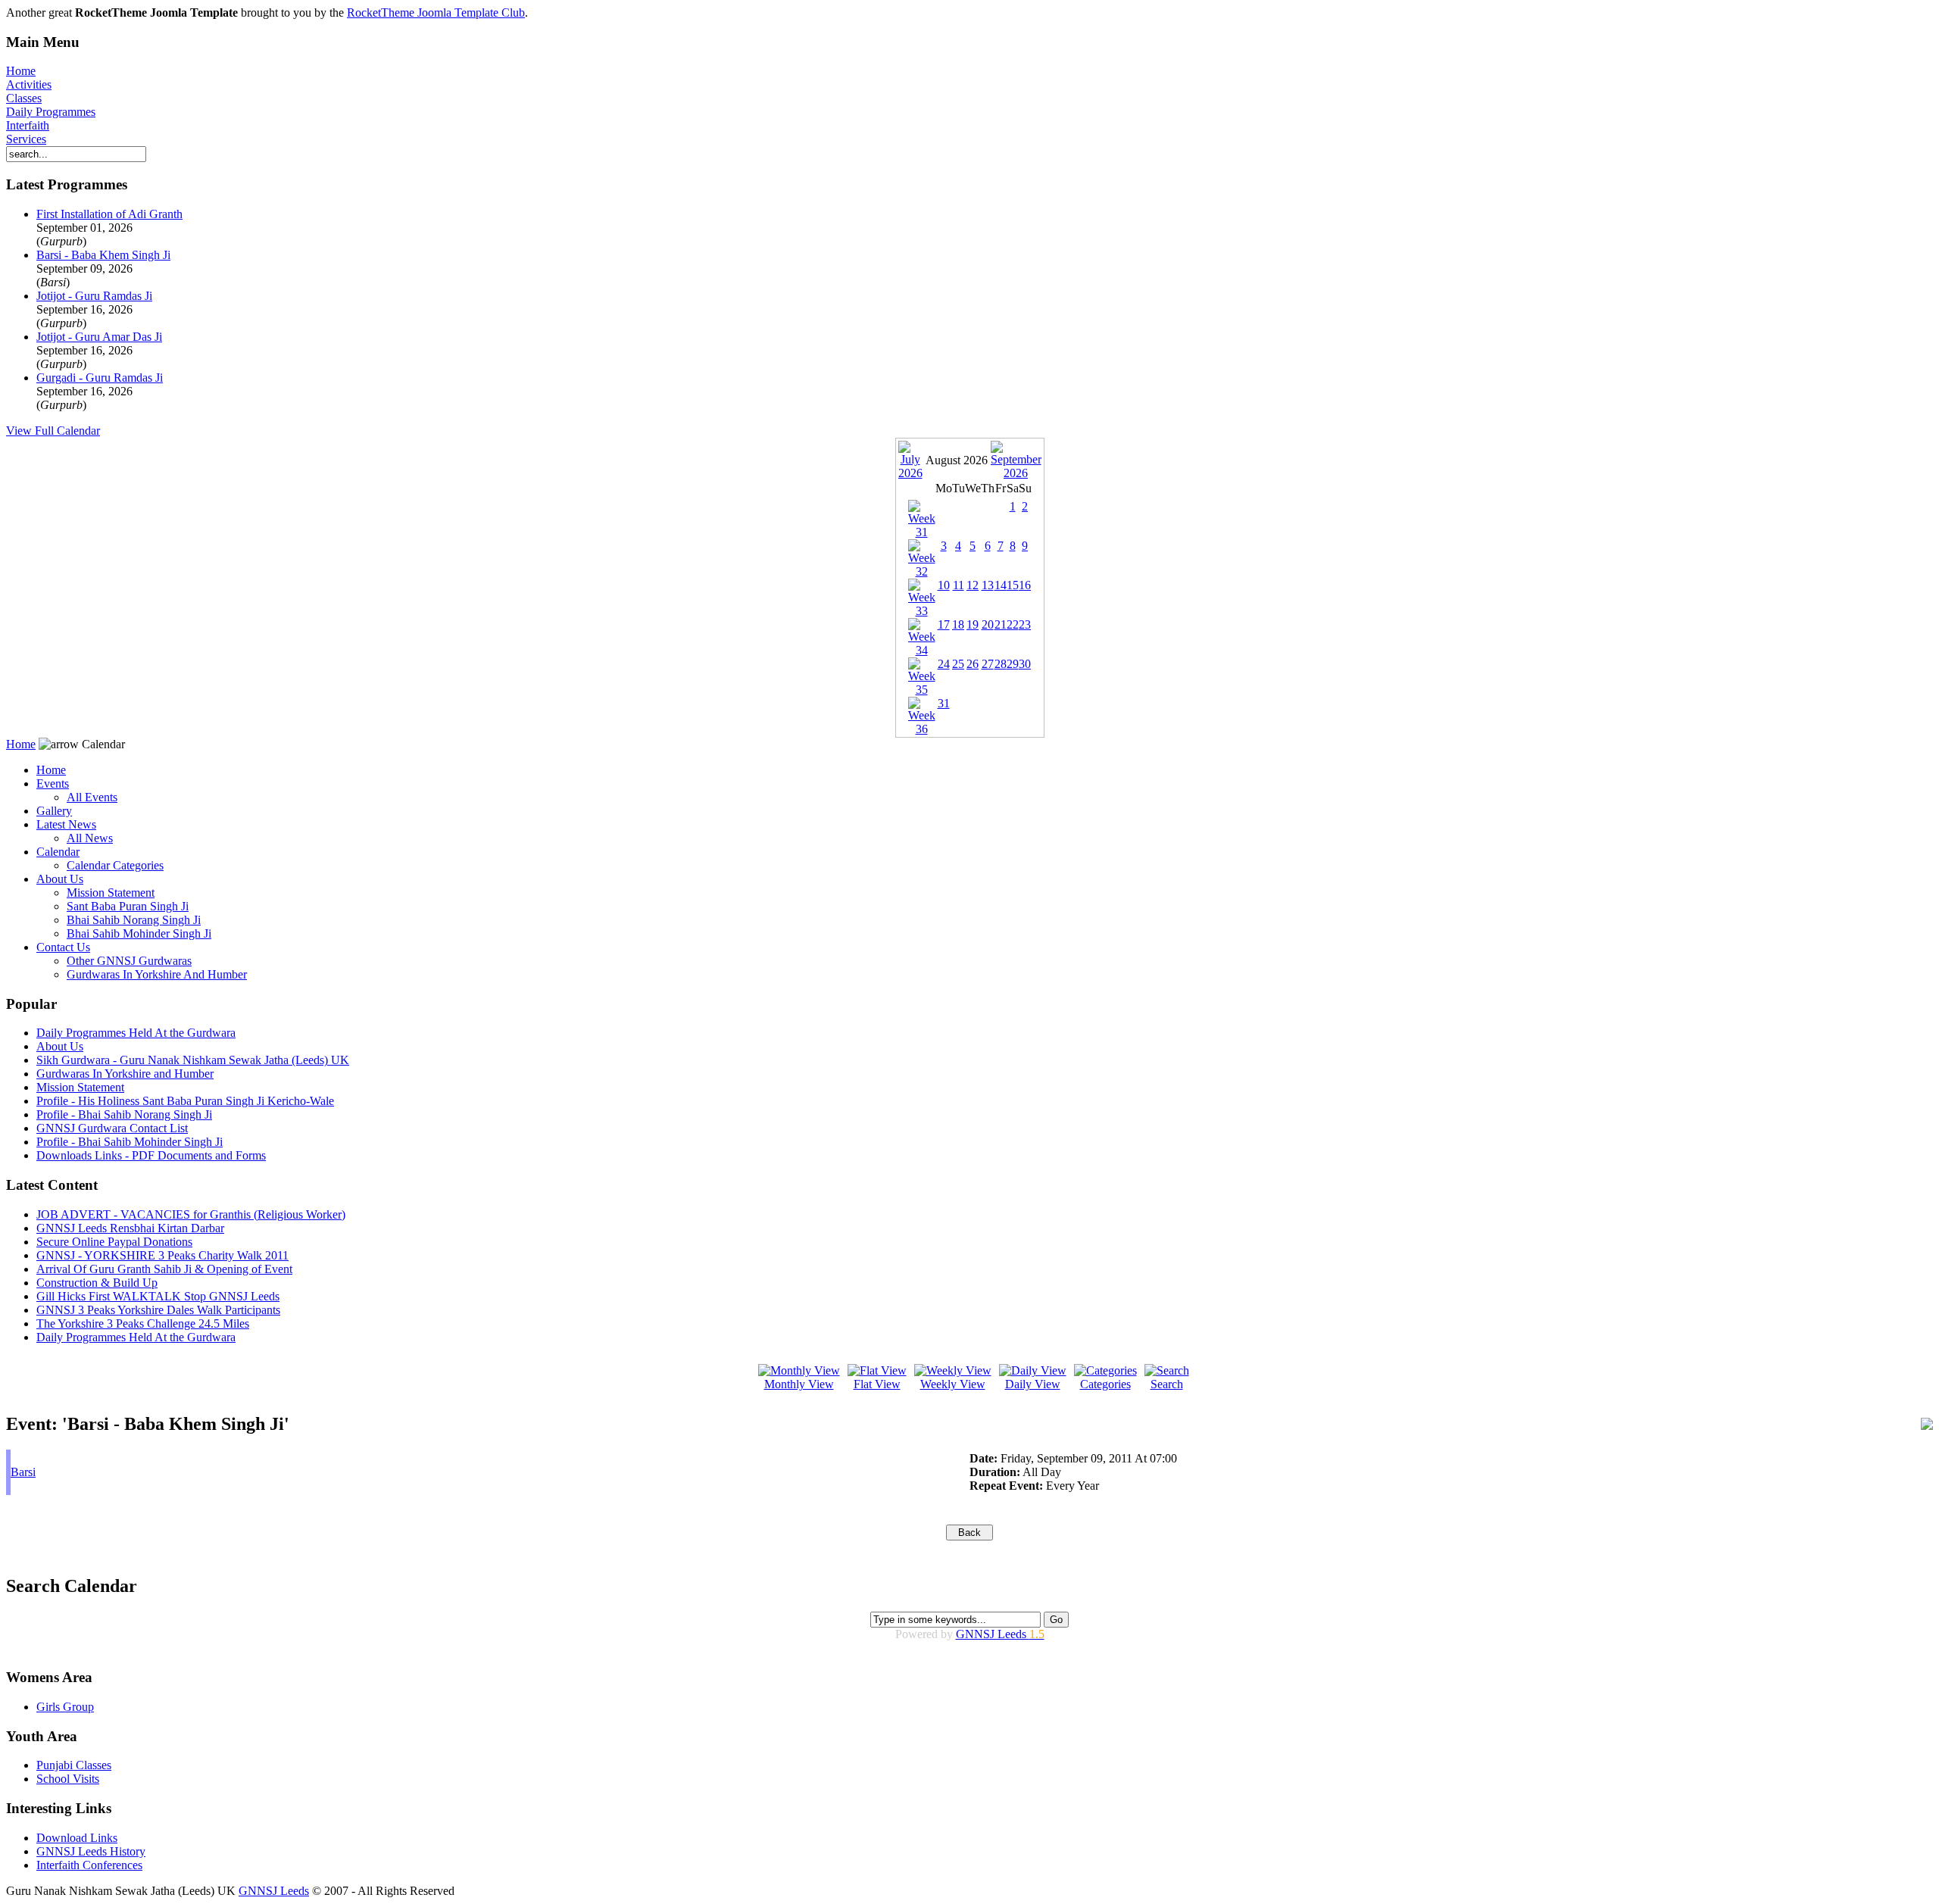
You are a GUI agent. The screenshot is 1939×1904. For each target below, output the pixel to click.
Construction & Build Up (97, 1283)
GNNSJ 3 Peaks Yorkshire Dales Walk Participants (158, 1310)
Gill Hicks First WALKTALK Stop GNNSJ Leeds (158, 1296)
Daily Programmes (51, 112)
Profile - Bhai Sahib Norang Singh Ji (124, 1114)
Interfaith (28, 125)
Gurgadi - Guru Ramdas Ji (100, 378)
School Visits (68, 1779)
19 (973, 624)
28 (1001, 664)
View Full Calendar (53, 431)
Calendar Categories (115, 865)
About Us (60, 879)
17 (944, 624)
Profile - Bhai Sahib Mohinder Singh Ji (130, 1142)
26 (973, 664)
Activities (29, 84)
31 (944, 703)
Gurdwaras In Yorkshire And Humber (157, 974)
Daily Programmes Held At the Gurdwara (136, 1033)
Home (21, 71)
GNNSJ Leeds (1000, 1634)
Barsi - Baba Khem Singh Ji (103, 255)
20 (988, 624)
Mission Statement (111, 893)
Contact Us (63, 947)
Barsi (23, 1472)
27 (988, 664)
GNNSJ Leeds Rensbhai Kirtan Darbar (130, 1228)
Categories (1105, 1384)
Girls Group (65, 1707)
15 (1013, 585)
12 (973, 585)
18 (958, 624)
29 (1013, 664)
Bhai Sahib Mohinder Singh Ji (139, 933)
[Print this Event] (1927, 1426)
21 (1001, 624)
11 (959, 585)
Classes (24, 98)
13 (988, 585)
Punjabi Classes (74, 1765)
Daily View (1033, 1384)
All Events (92, 797)
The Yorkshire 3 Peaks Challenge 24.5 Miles (143, 1323)
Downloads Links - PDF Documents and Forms (151, 1155)
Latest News (66, 824)
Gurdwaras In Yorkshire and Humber (125, 1074)
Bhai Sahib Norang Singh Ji (134, 920)
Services (26, 139)
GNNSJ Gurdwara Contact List (112, 1128)
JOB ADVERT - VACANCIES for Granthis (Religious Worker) (191, 1214)
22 (1013, 624)
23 (1025, 624)
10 (944, 585)
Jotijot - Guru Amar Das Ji (99, 337)
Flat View (877, 1384)
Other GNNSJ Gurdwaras (129, 961)
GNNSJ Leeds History (91, 1851)
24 (944, 664)
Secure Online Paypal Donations (114, 1242)
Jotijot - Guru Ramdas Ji (94, 296)
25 (958, 664)
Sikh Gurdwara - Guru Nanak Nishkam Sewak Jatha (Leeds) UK (193, 1060)
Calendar (58, 852)
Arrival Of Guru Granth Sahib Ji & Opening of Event (164, 1269)
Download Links (77, 1838)
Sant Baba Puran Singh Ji (128, 906)
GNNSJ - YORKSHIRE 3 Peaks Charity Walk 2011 (162, 1255)
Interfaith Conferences (89, 1865)
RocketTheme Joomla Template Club (436, 12)
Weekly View (953, 1384)
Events (53, 783)
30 (1025, 664)
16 (1025, 585)
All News (90, 838)
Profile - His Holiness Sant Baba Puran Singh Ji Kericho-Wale (185, 1101)
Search (1167, 1384)
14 (1001, 585)
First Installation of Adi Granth (109, 214)
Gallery (54, 811)
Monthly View (799, 1384)
